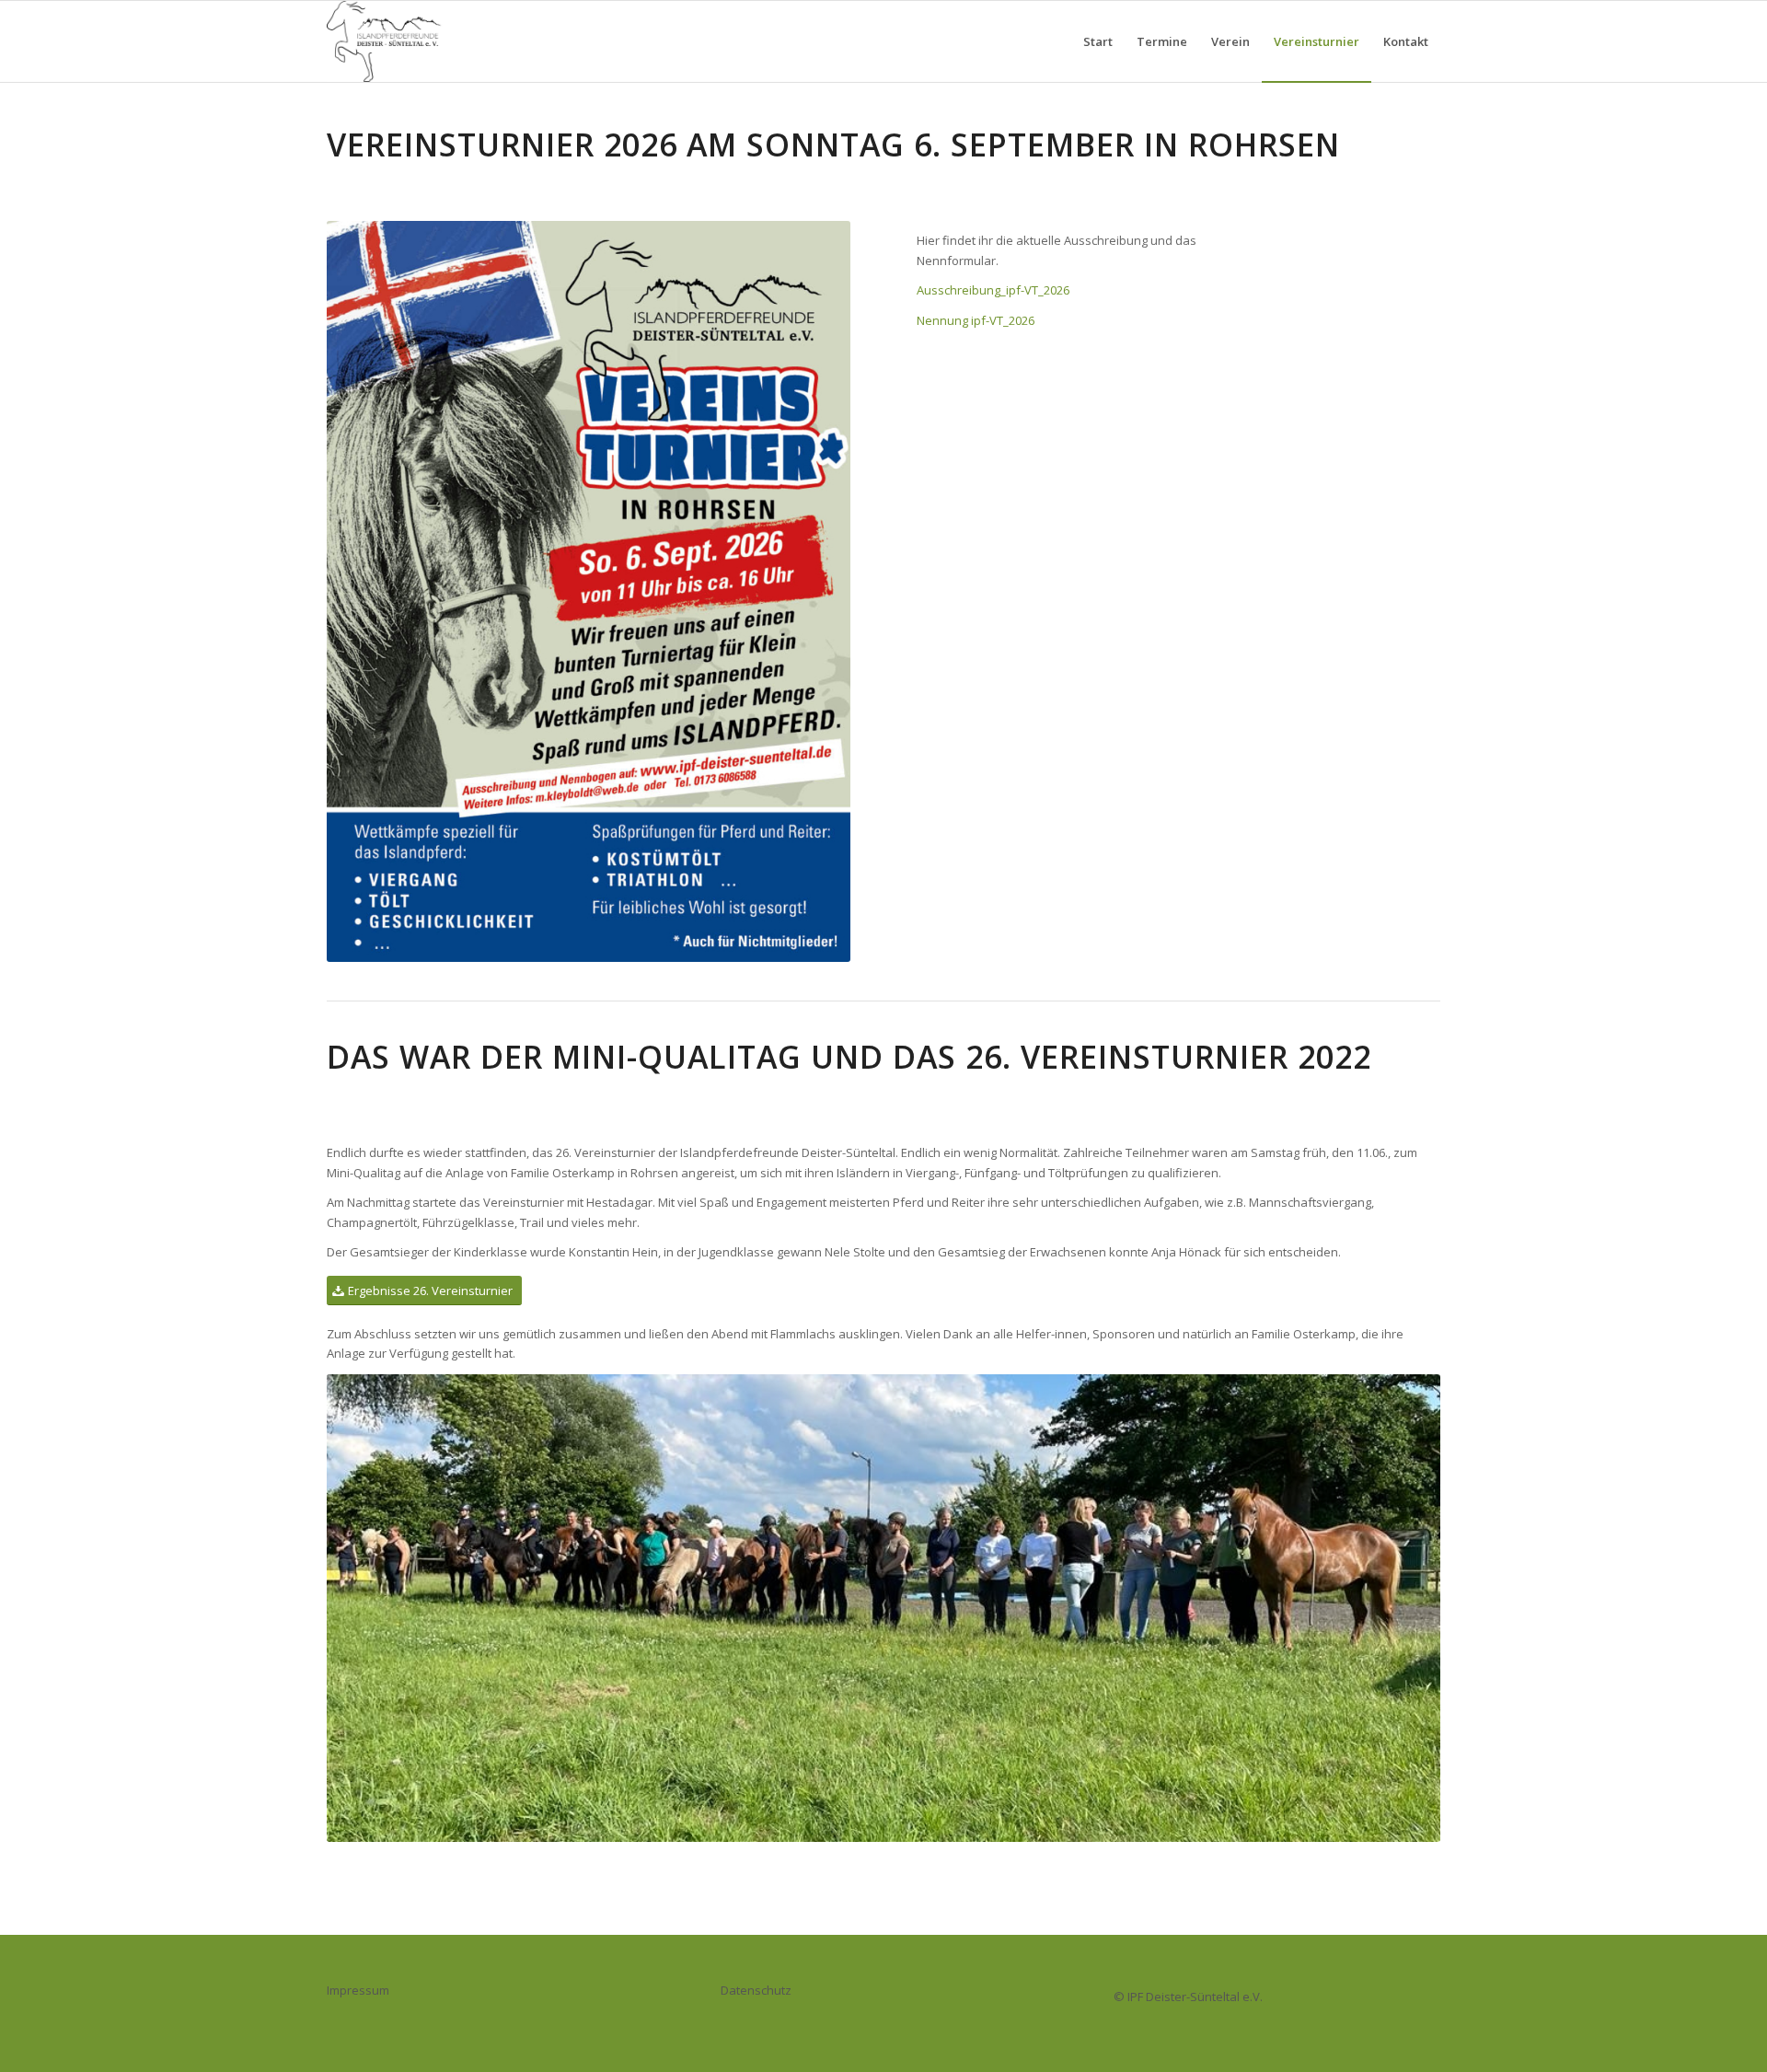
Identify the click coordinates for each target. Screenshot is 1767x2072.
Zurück (368, 1608)
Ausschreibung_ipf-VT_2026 (993, 290)
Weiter (1399, 1608)
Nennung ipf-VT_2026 (976, 320)
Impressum (358, 1990)
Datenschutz (756, 1990)
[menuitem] (1098, 41)
